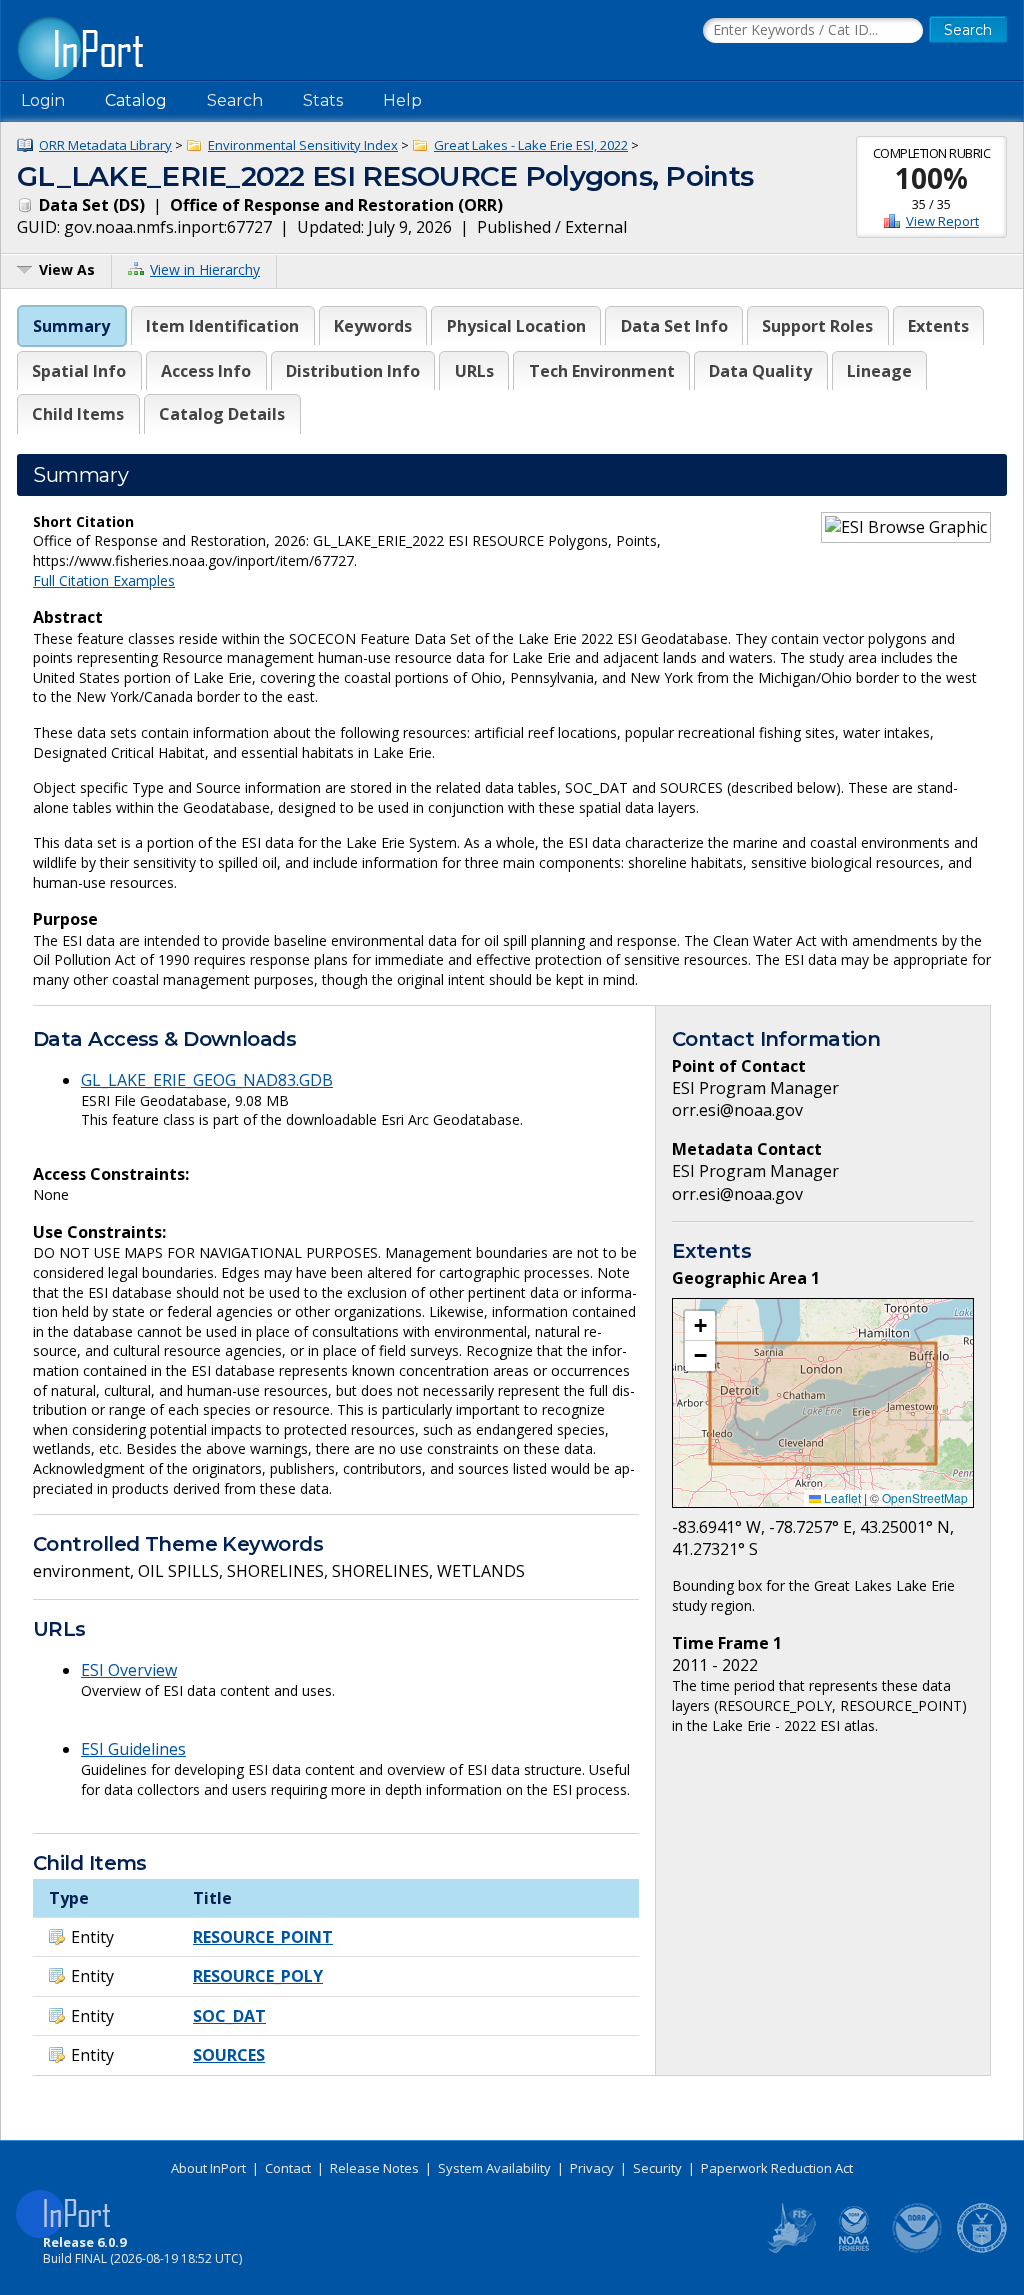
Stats (323, 100)
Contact (288, 2168)
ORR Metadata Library (105, 145)
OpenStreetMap (925, 1497)
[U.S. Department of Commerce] (982, 2249)
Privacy (592, 2168)
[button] (700, 1326)
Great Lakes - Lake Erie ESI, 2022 (531, 145)
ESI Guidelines (133, 1749)
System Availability (494, 2168)
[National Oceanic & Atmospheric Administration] (918, 2249)
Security (657, 2168)
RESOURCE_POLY (258, 1976)
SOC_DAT (229, 2016)
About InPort (208, 2168)
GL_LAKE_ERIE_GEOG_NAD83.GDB (207, 1080)
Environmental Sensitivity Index (303, 145)
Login (43, 100)
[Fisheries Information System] (790, 2249)
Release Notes (374, 2168)
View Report (942, 221)
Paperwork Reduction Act (777, 2168)
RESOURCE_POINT (263, 1937)
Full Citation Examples (104, 580)
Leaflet (841, 1497)
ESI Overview (129, 1670)
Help (402, 100)
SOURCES (229, 2055)
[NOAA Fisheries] (854, 2249)
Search (235, 100)
